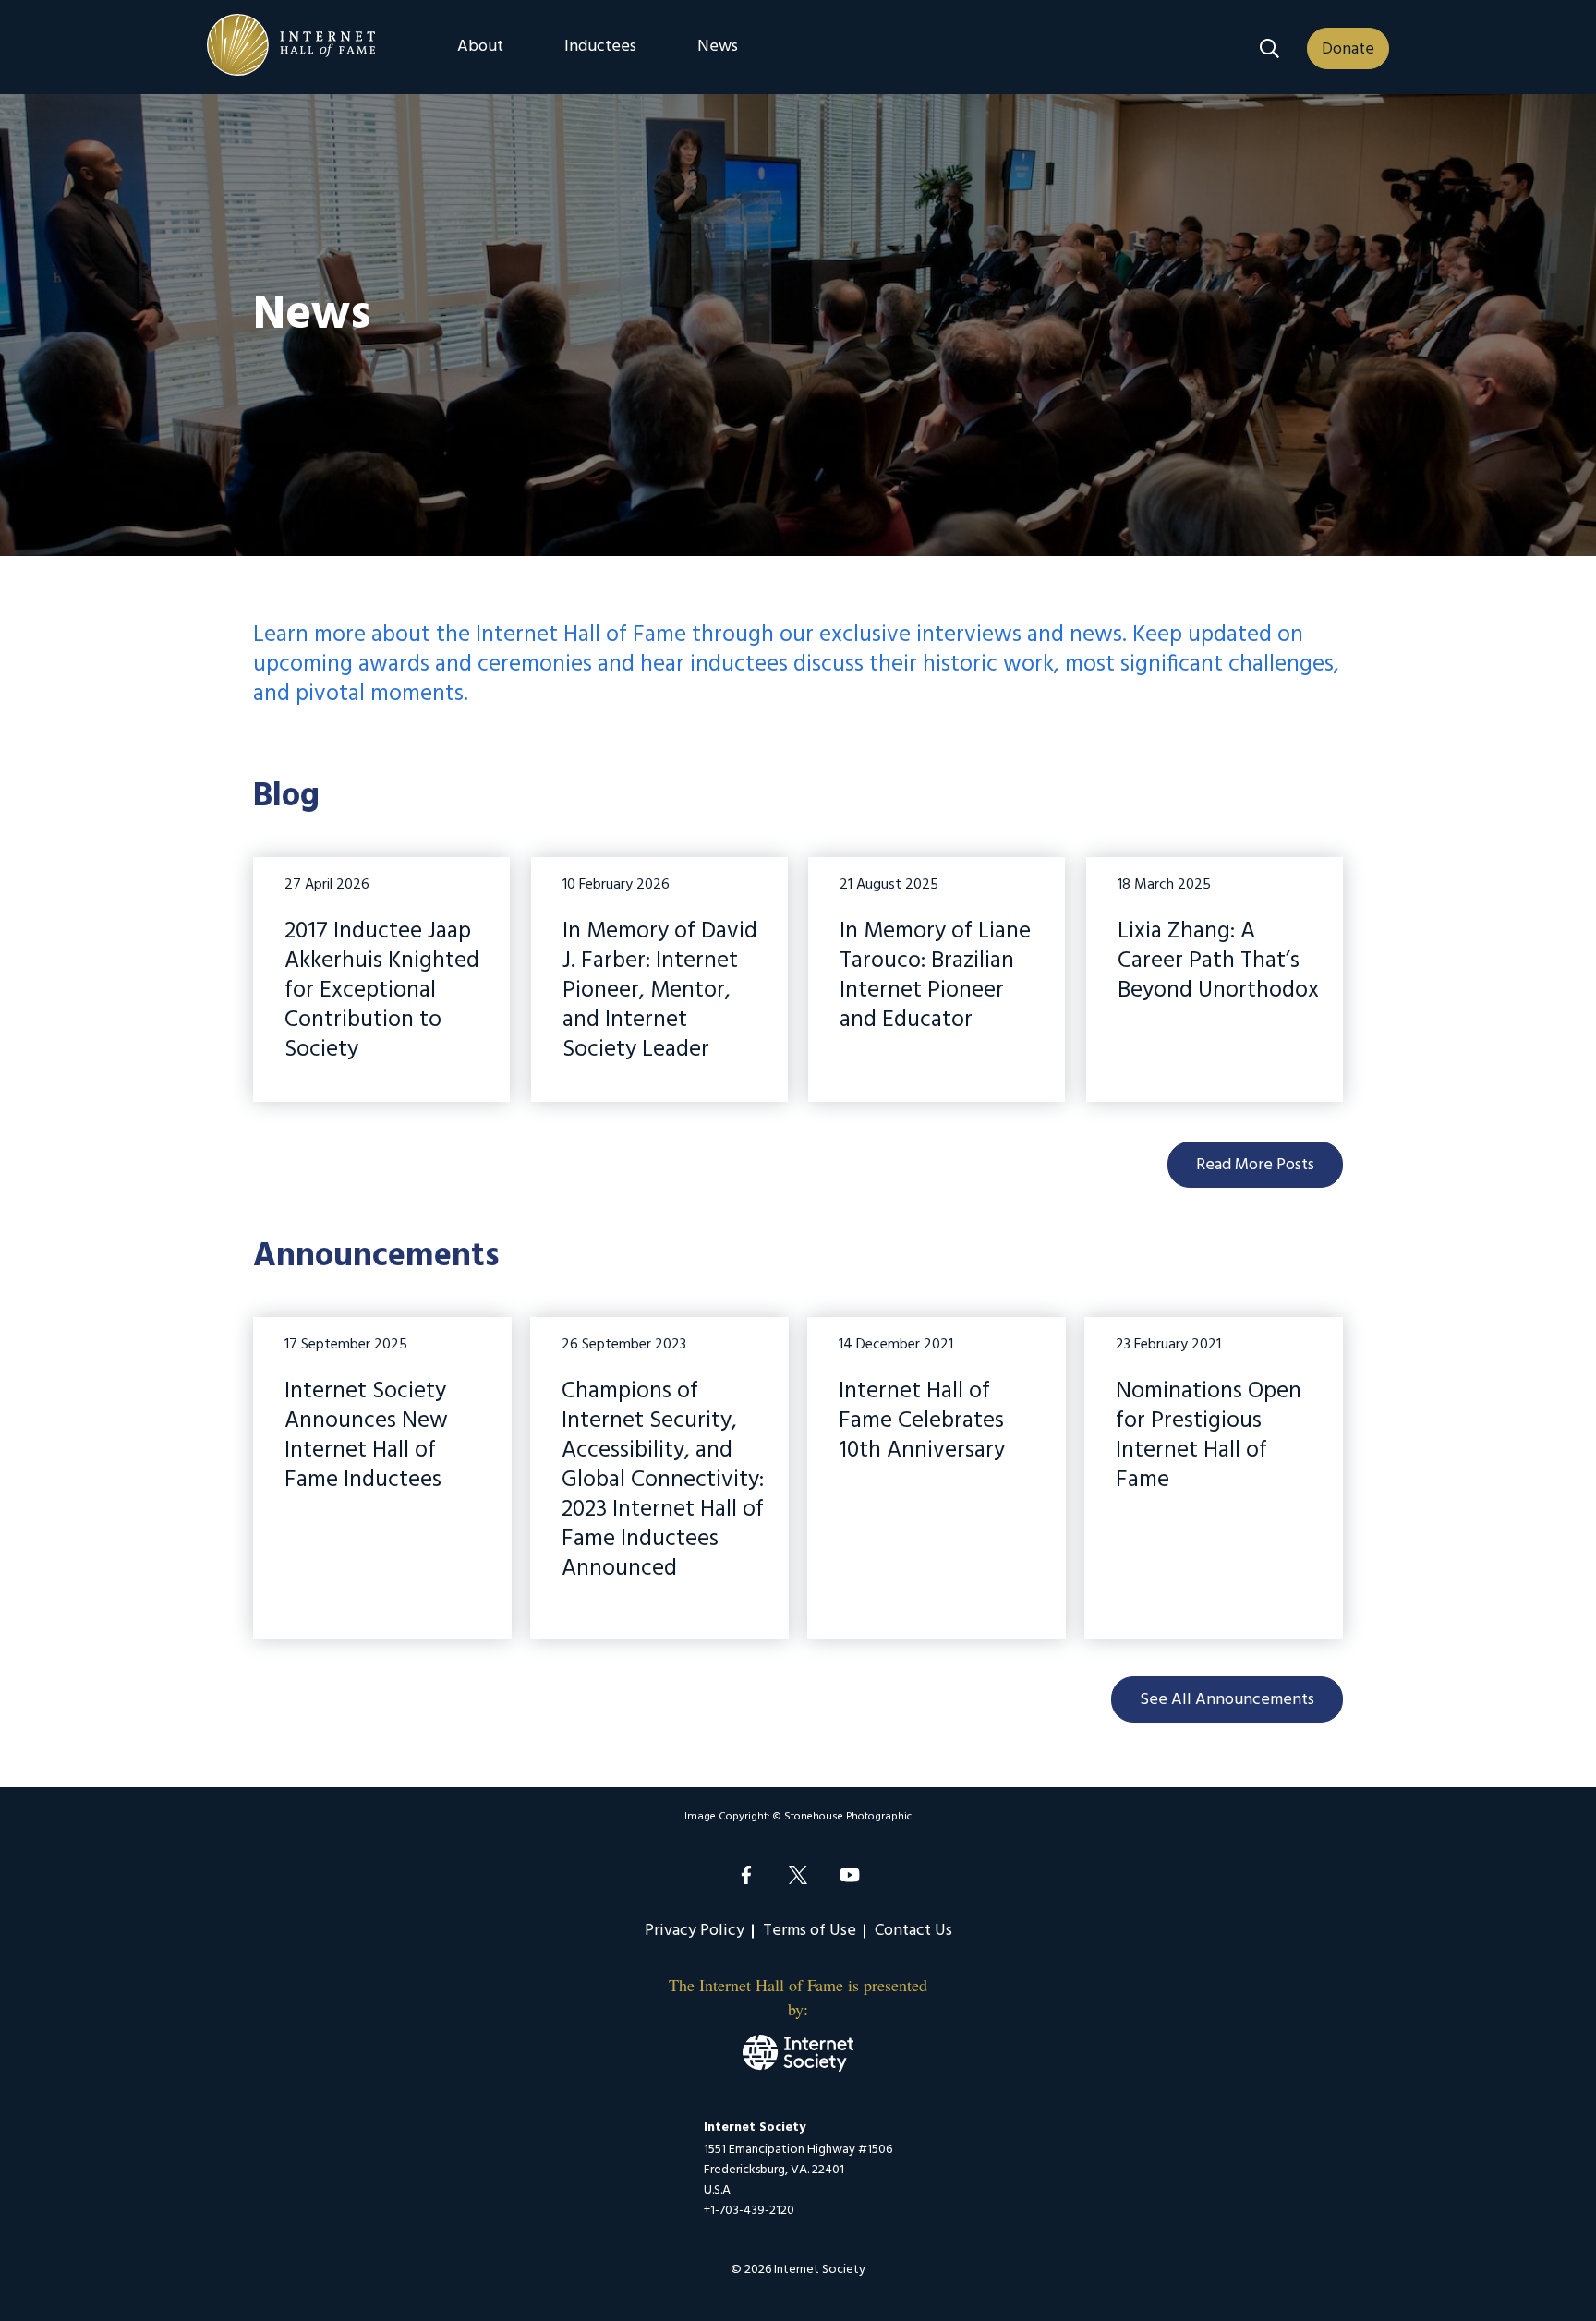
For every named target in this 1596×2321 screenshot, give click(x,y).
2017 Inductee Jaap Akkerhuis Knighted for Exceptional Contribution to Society (382, 993)
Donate (1348, 49)
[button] (1270, 48)
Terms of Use (810, 1931)
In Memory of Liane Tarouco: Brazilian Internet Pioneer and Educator (935, 978)
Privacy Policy (695, 1931)
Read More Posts (1255, 1165)
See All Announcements (1227, 1700)
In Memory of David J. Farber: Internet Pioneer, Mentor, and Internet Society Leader (660, 993)
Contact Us (913, 1931)
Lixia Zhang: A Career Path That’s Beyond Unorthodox (1218, 963)
